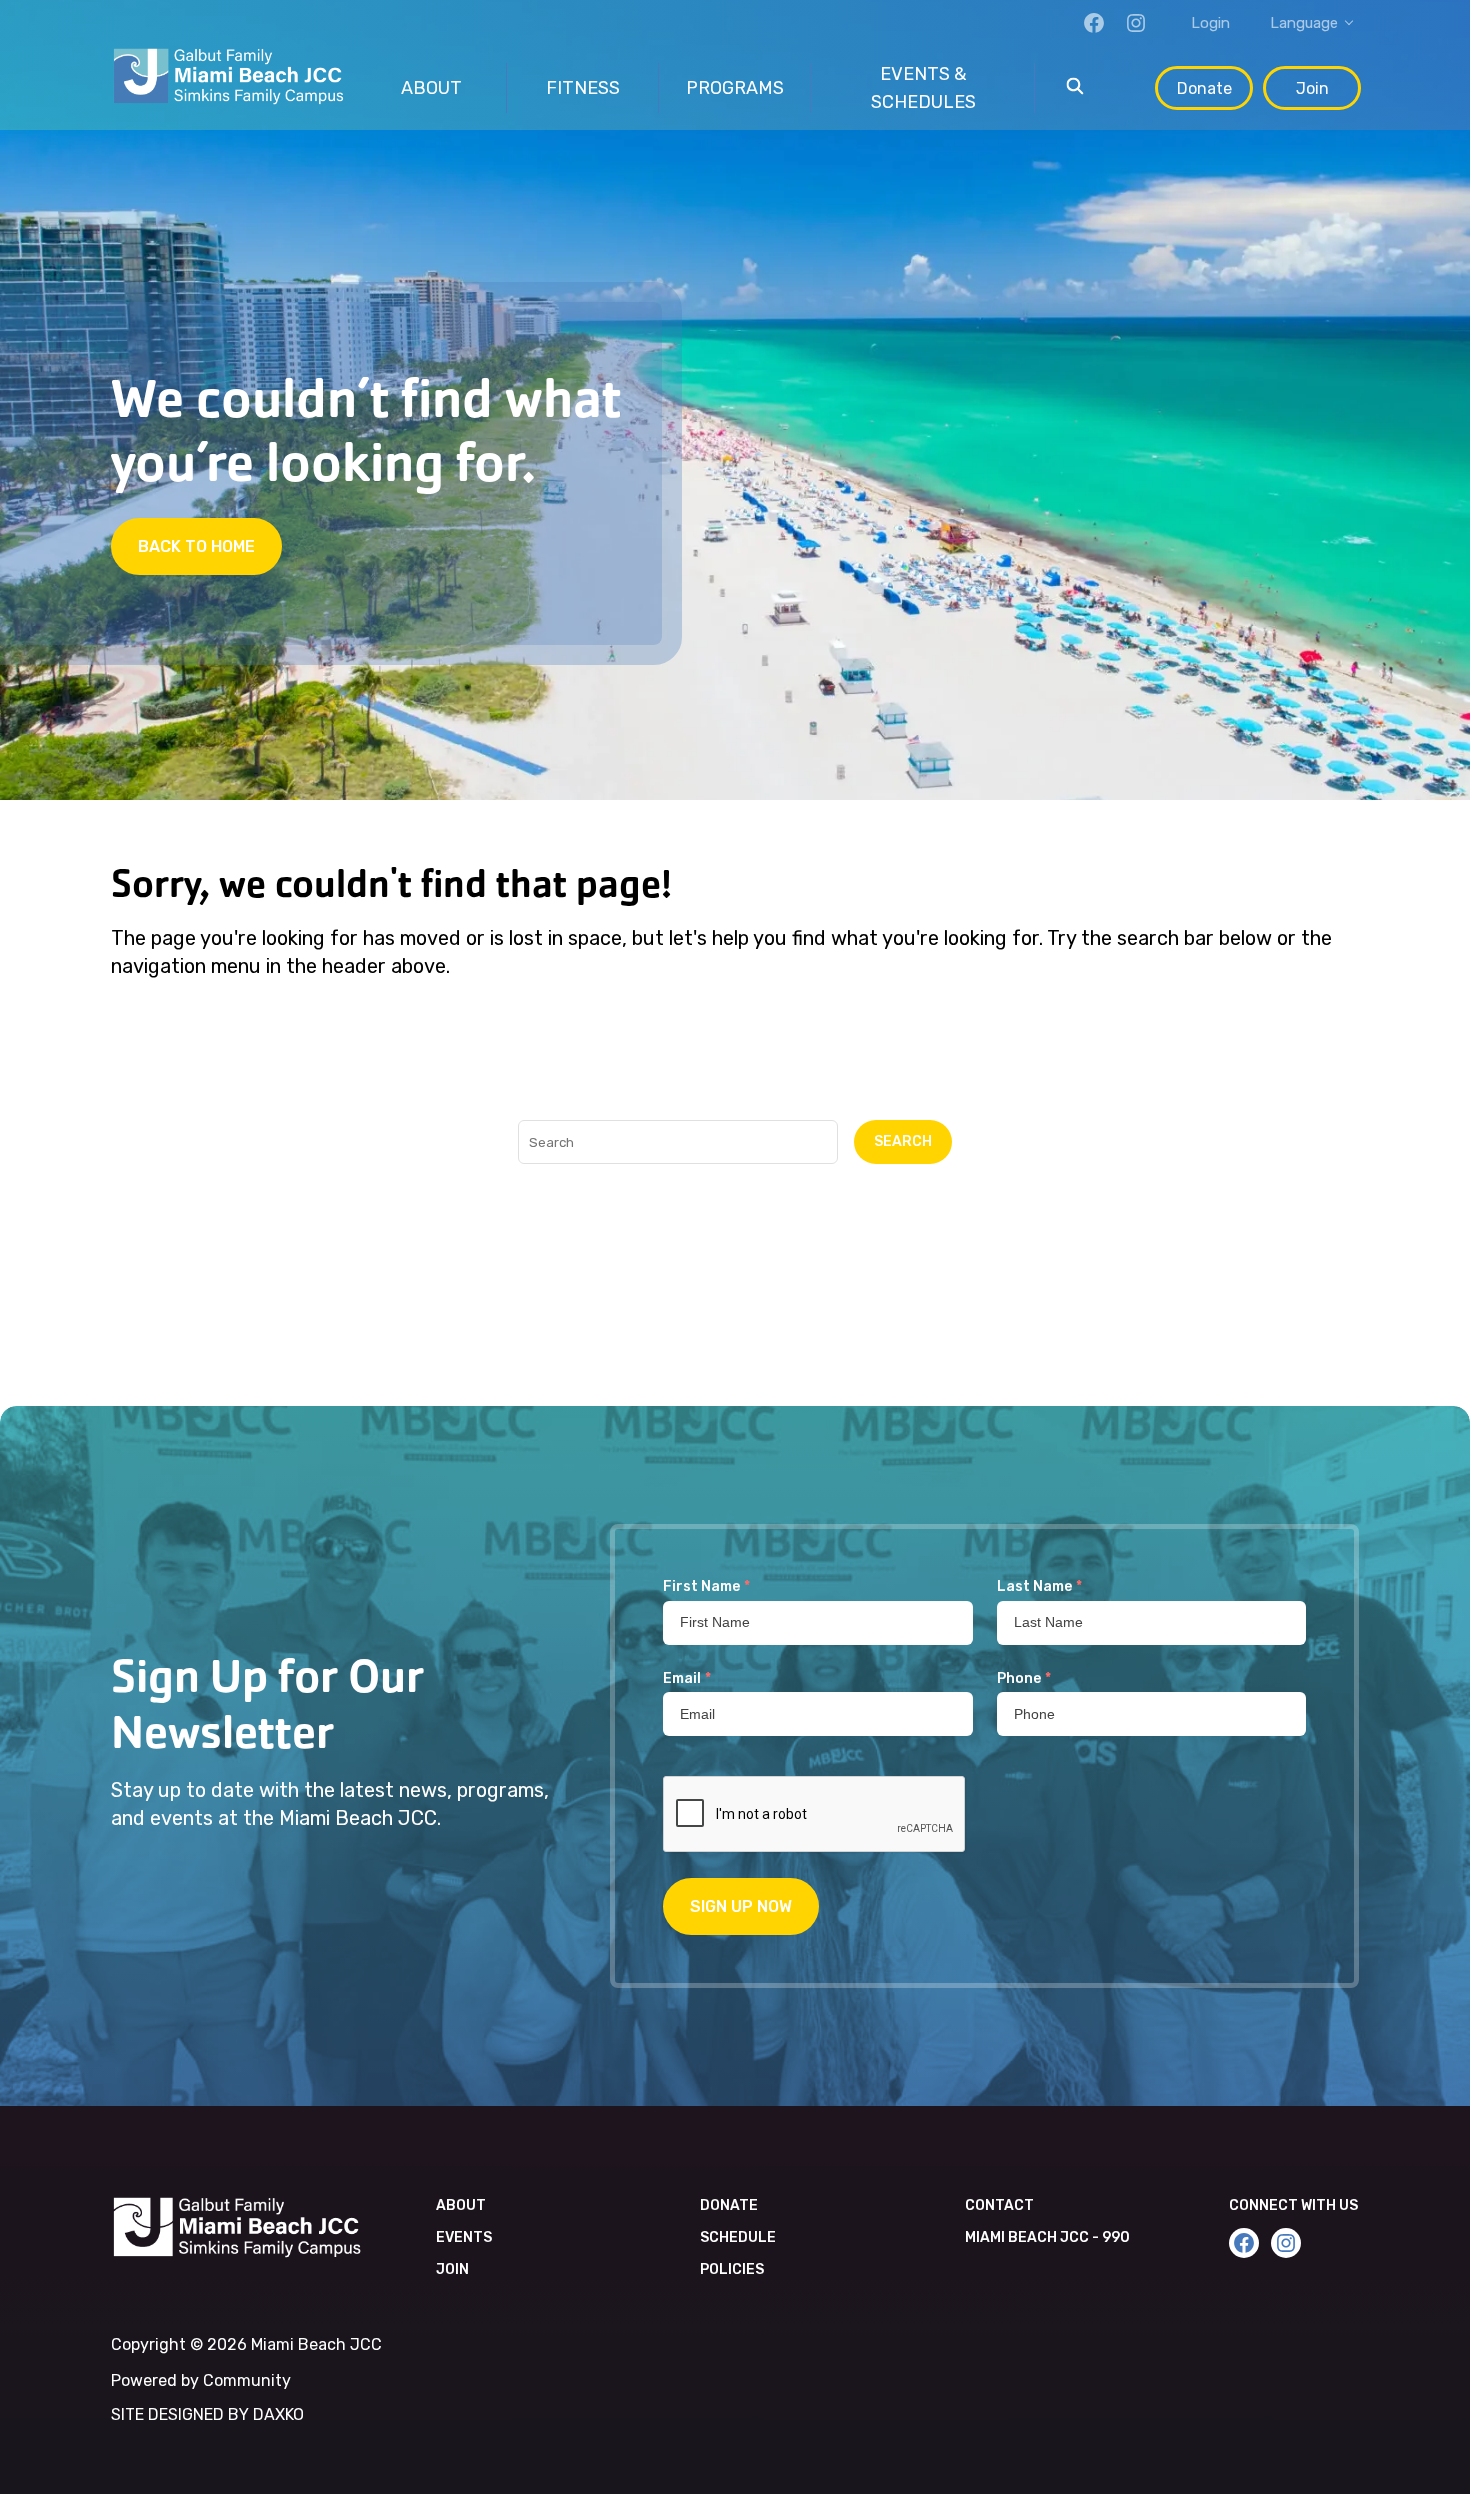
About (461, 2205)
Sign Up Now (741, 1906)
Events (464, 2237)
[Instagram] (1136, 23)
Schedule (738, 2237)
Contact (999, 2205)
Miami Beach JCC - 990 (1047, 2237)
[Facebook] (1094, 23)
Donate (1204, 88)
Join (1312, 88)
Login (1210, 23)
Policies (732, 2269)
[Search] (1075, 88)
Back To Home (196, 546)
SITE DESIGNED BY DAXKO (207, 2414)
